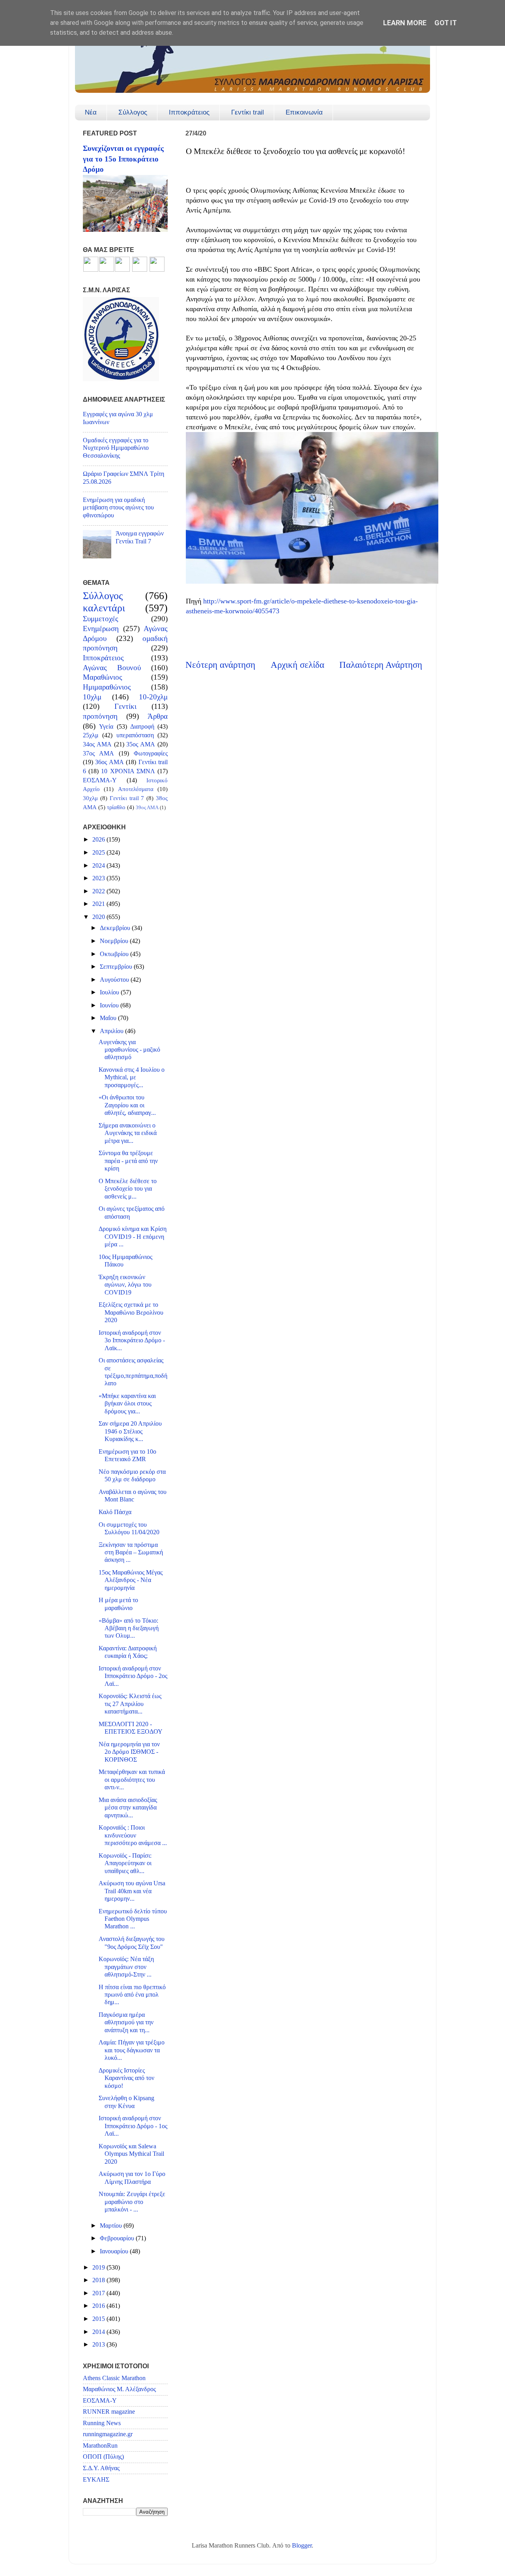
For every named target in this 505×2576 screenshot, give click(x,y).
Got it (446, 23)
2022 (99, 891)
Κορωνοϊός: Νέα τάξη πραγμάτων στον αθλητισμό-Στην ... (126, 1967)
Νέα (91, 112)
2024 (99, 866)
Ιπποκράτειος (189, 112)
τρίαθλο (116, 807)
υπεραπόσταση (135, 735)
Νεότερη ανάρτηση (220, 665)
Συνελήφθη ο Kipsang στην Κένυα (126, 2102)
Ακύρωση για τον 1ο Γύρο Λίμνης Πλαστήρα (132, 2178)
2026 (99, 840)
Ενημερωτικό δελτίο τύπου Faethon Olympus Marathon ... (133, 1919)
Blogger (302, 2546)
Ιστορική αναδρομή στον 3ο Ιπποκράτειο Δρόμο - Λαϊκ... (132, 1341)
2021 (99, 904)
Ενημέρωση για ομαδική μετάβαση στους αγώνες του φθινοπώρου (118, 508)
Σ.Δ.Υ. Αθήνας (101, 2468)
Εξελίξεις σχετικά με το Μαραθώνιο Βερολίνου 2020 (131, 1312)
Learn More (405, 23)
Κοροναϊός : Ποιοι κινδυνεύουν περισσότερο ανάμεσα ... (133, 1835)
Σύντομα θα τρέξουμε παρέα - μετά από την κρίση (128, 1161)
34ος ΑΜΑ (97, 744)
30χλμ (90, 798)
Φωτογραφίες (151, 753)
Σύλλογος (133, 112)
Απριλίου (112, 1031)
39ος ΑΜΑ (147, 807)
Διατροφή (142, 727)
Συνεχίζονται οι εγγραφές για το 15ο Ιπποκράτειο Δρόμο (123, 159)
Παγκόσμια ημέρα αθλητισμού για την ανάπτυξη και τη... (126, 2023)
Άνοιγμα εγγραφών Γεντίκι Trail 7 (140, 537)
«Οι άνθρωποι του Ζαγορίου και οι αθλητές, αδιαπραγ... (127, 1105)
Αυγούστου (115, 980)
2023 (99, 878)
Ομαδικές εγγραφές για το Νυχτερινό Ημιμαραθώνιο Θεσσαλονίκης (116, 448)
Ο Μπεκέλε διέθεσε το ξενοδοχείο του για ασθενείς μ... (128, 1189)
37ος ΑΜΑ (98, 753)
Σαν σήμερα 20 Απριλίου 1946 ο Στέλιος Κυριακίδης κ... (130, 1431)
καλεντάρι (104, 608)
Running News (102, 2423)
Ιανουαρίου (115, 2251)
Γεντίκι (125, 706)
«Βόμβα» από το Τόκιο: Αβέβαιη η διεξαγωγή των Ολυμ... (129, 1628)
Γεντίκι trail (248, 112)
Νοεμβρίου (115, 941)
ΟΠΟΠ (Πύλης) (103, 2457)
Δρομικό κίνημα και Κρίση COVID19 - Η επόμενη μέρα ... (133, 1237)
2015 (99, 2319)
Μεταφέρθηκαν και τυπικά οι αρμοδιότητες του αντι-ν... (132, 1780)
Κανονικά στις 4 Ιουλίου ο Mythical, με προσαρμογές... (132, 1078)
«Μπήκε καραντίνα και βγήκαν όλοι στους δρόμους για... (127, 1404)
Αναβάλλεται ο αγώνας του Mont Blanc (133, 1496)
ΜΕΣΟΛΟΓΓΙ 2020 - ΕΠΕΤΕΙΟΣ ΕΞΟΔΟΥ (131, 1728)
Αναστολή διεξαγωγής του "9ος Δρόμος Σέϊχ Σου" (132, 1943)
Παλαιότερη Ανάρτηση (381, 665)
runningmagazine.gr (108, 2434)
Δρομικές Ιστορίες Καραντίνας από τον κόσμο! (126, 2078)
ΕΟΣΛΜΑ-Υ (100, 780)
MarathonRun (100, 2446)
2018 (99, 2280)
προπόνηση (100, 716)
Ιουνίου (110, 1005)
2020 (99, 917)
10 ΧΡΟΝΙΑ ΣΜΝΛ (128, 771)
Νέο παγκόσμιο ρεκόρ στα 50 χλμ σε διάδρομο (132, 1476)
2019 (99, 2268)
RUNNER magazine (109, 2412)
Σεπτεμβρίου (117, 967)
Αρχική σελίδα (297, 665)
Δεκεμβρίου (116, 928)
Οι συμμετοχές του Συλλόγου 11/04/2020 (129, 1529)
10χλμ (92, 697)
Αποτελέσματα (136, 789)
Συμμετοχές (101, 619)
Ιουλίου (110, 992)
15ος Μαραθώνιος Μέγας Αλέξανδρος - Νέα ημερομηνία (131, 1580)
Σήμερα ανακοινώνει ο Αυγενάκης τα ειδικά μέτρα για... (128, 1133)
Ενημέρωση (101, 628)
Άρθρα (158, 716)
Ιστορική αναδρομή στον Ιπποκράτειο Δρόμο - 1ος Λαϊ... (133, 2126)
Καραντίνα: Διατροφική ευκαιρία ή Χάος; (128, 1652)
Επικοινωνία (304, 112)
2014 (99, 2332)
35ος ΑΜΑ (141, 744)
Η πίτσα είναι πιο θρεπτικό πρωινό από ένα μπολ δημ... (132, 1995)
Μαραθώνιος (103, 677)
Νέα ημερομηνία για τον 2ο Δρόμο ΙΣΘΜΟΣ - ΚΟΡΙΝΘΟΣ (129, 1752)
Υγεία (106, 727)
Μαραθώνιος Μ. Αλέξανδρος (119, 2389)
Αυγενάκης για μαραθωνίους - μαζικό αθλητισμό (129, 1050)
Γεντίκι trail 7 (127, 798)
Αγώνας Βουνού (112, 668)
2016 (99, 2306)
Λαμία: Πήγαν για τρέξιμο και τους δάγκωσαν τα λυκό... (132, 2050)
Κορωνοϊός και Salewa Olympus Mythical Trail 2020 (131, 2154)
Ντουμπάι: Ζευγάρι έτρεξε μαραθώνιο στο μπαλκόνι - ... (132, 2202)
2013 (99, 2345)
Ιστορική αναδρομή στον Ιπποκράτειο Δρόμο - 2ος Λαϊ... (133, 1676)
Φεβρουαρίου (118, 2238)
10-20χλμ (153, 697)
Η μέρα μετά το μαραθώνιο (118, 1604)
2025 (99, 853)
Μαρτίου (112, 2226)
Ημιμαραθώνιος (107, 687)
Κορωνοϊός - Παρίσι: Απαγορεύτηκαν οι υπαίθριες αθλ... (125, 1863)
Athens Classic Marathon (114, 2378)
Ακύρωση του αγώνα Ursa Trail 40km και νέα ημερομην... (132, 1891)
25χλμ (91, 735)
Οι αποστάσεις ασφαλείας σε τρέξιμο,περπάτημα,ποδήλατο (133, 1372)
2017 (99, 2293)
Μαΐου (109, 1018)
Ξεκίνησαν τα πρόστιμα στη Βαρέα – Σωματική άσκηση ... (131, 1553)
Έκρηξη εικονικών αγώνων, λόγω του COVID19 (125, 1285)
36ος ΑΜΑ (109, 762)
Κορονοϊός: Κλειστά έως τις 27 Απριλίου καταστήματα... (130, 1704)
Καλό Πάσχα (115, 1512)
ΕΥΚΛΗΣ (96, 2480)
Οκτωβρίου (115, 954)
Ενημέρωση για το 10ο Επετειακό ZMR (127, 1455)
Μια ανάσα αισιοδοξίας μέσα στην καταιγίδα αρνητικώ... (128, 1808)
